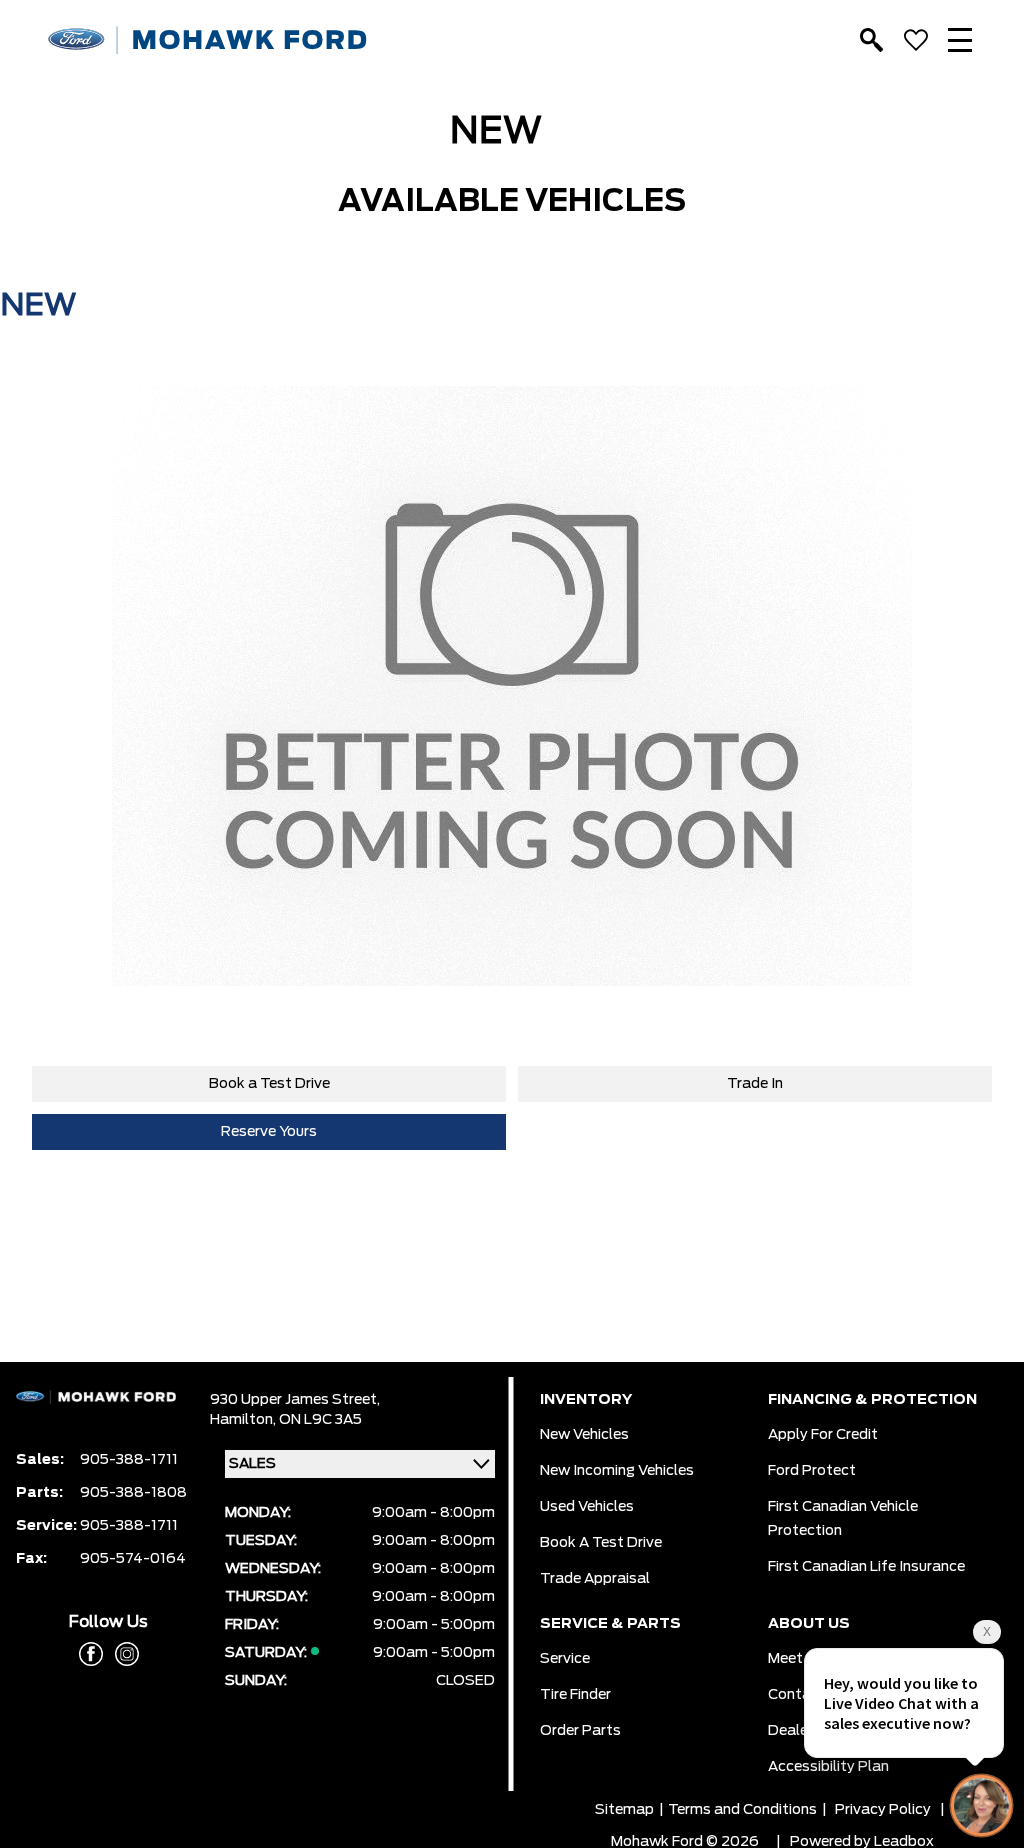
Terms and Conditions (742, 1810)
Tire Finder (575, 1695)
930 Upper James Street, (295, 1400)
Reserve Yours (269, 1132)
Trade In (755, 1084)
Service (565, 1659)
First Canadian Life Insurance (866, 1567)
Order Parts (580, 1731)
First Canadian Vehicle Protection (843, 1519)
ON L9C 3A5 (320, 1420)
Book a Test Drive (269, 1084)
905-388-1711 (129, 1460)
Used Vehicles (587, 1507)
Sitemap (624, 1810)
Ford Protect (812, 1471)
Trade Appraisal (595, 1579)
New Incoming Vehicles (617, 1471)
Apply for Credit (823, 1435)
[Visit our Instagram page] (121, 1654)
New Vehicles (584, 1435)
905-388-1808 (133, 1493)
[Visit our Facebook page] (91, 1654)
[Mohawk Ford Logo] (208, 40)
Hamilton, (244, 1420)
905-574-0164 (133, 1559)
